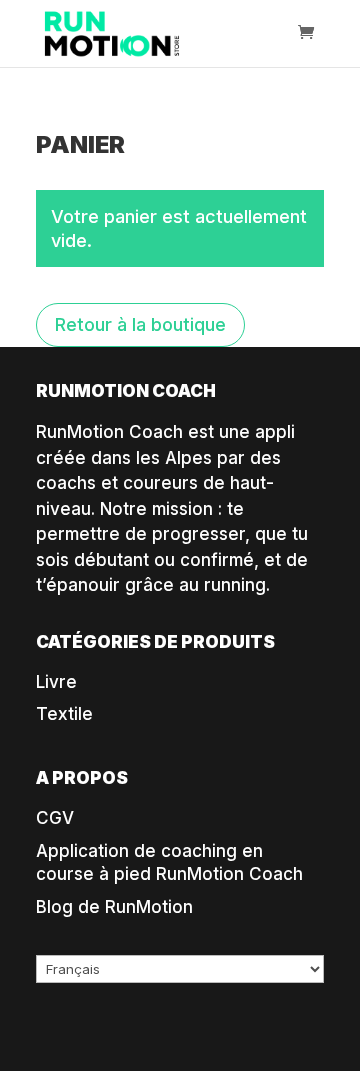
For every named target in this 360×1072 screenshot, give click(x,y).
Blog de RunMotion (114, 907)
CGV (55, 818)
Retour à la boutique (140, 324)
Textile (64, 714)
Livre (56, 682)
